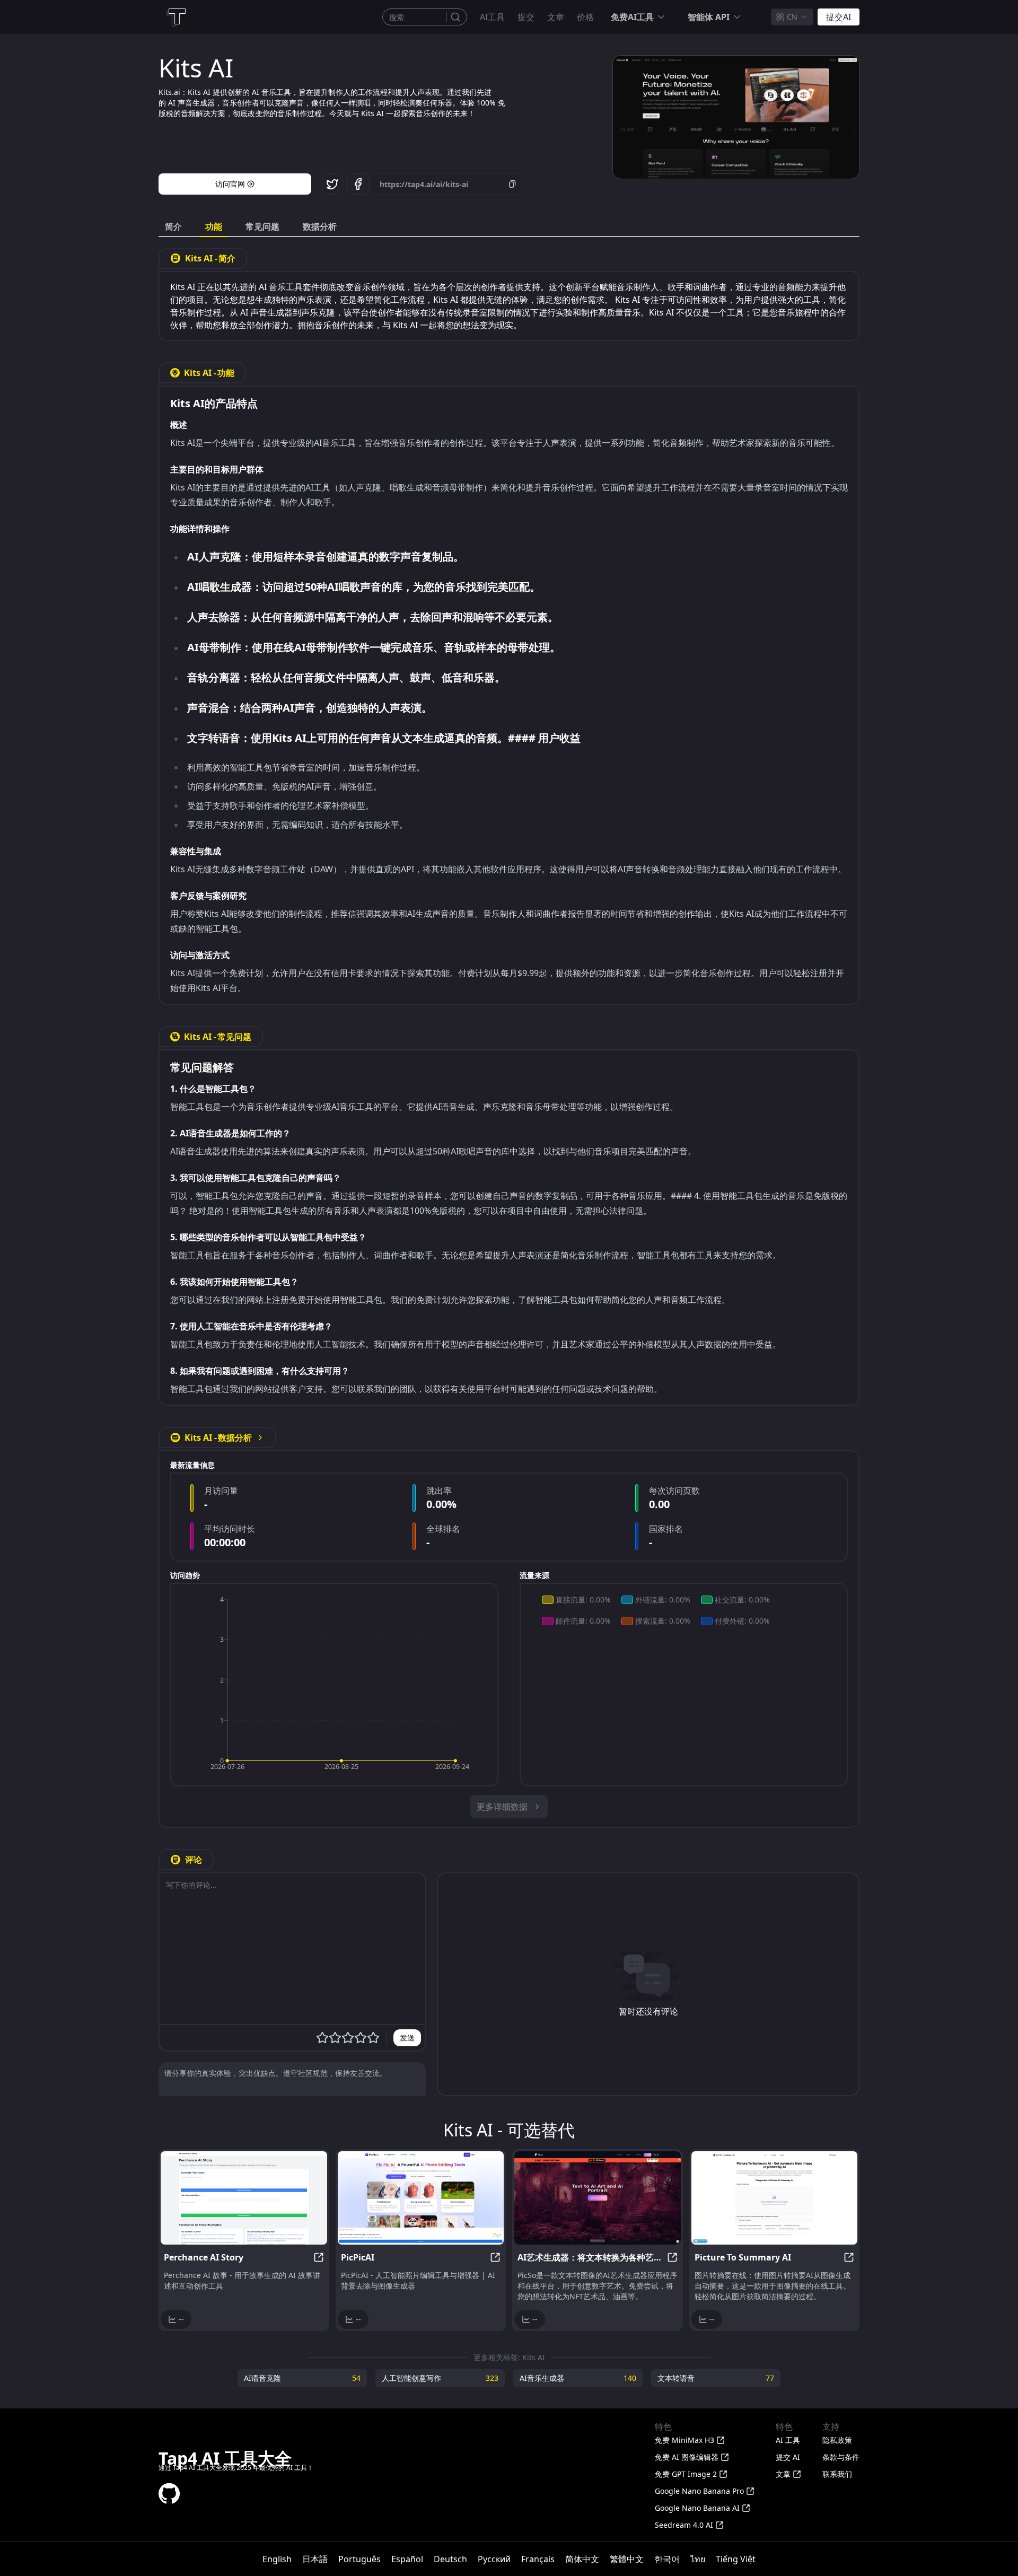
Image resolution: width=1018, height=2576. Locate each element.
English (277, 2559)
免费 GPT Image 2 (686, 2474)
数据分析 (320, 226)
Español (407, 2559)
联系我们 (837, 2474)
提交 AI (788, 2457)
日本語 (315, 2559)
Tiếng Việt (736, 2559)
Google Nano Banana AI (697, 2508)
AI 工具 (788, 2440)
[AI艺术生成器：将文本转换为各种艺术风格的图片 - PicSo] (598, 2198)
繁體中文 (627, 2559)
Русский (494, 2559)
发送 (407, 2038)
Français (538, 2559)
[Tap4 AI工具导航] (175, 17)
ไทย (698, 2559)
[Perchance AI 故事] (244, 2198)
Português (359, 2559)
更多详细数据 (502, 1807)
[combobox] (792, 17)
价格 (585, 17)
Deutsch (450, 2559)
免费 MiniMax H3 (684, 2440)
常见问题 (262, 226)
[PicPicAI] (421, 2198)
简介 (173, 226)
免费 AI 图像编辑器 (687, 2457)
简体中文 (582, 2559)
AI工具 (492, 17)
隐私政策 (837, 2440)
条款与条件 (841, 2457)
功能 (214, 226)
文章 (556, 17)
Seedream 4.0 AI (684, 2525)
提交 (526, 17)
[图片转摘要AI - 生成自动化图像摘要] (775, 2198)
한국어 (667, 2559)
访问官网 (230, 184)
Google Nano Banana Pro (699, 2491)
